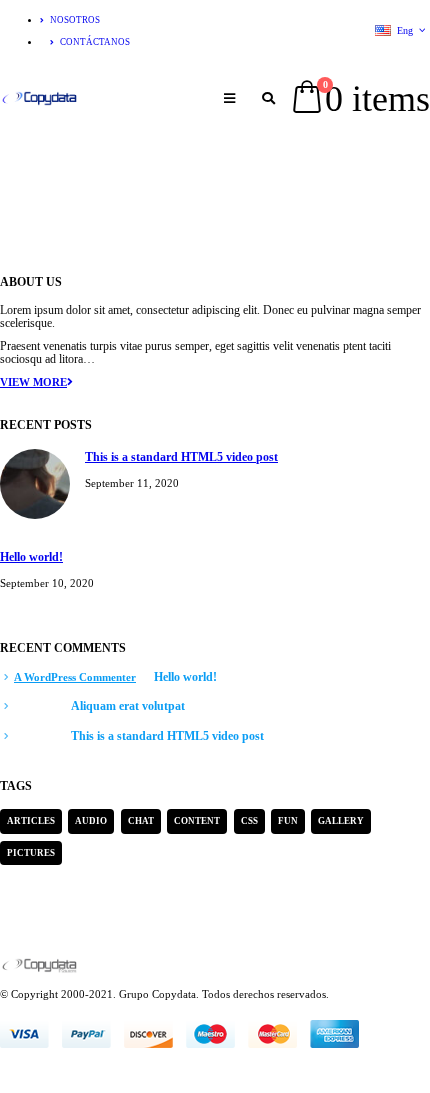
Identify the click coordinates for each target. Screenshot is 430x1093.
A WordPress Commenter (75, 677)
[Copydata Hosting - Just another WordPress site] (40, 98)
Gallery (341, 821)
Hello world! (31, 557)
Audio (91, 821)
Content (197, 821)
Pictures (31, 853)
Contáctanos (95, 42)
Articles (31, 821)
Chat (141, 821)
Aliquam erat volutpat (128, 706)
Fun (288, 821)
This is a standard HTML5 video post (181, 457)
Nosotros (75, 20)
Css (249, 821)
